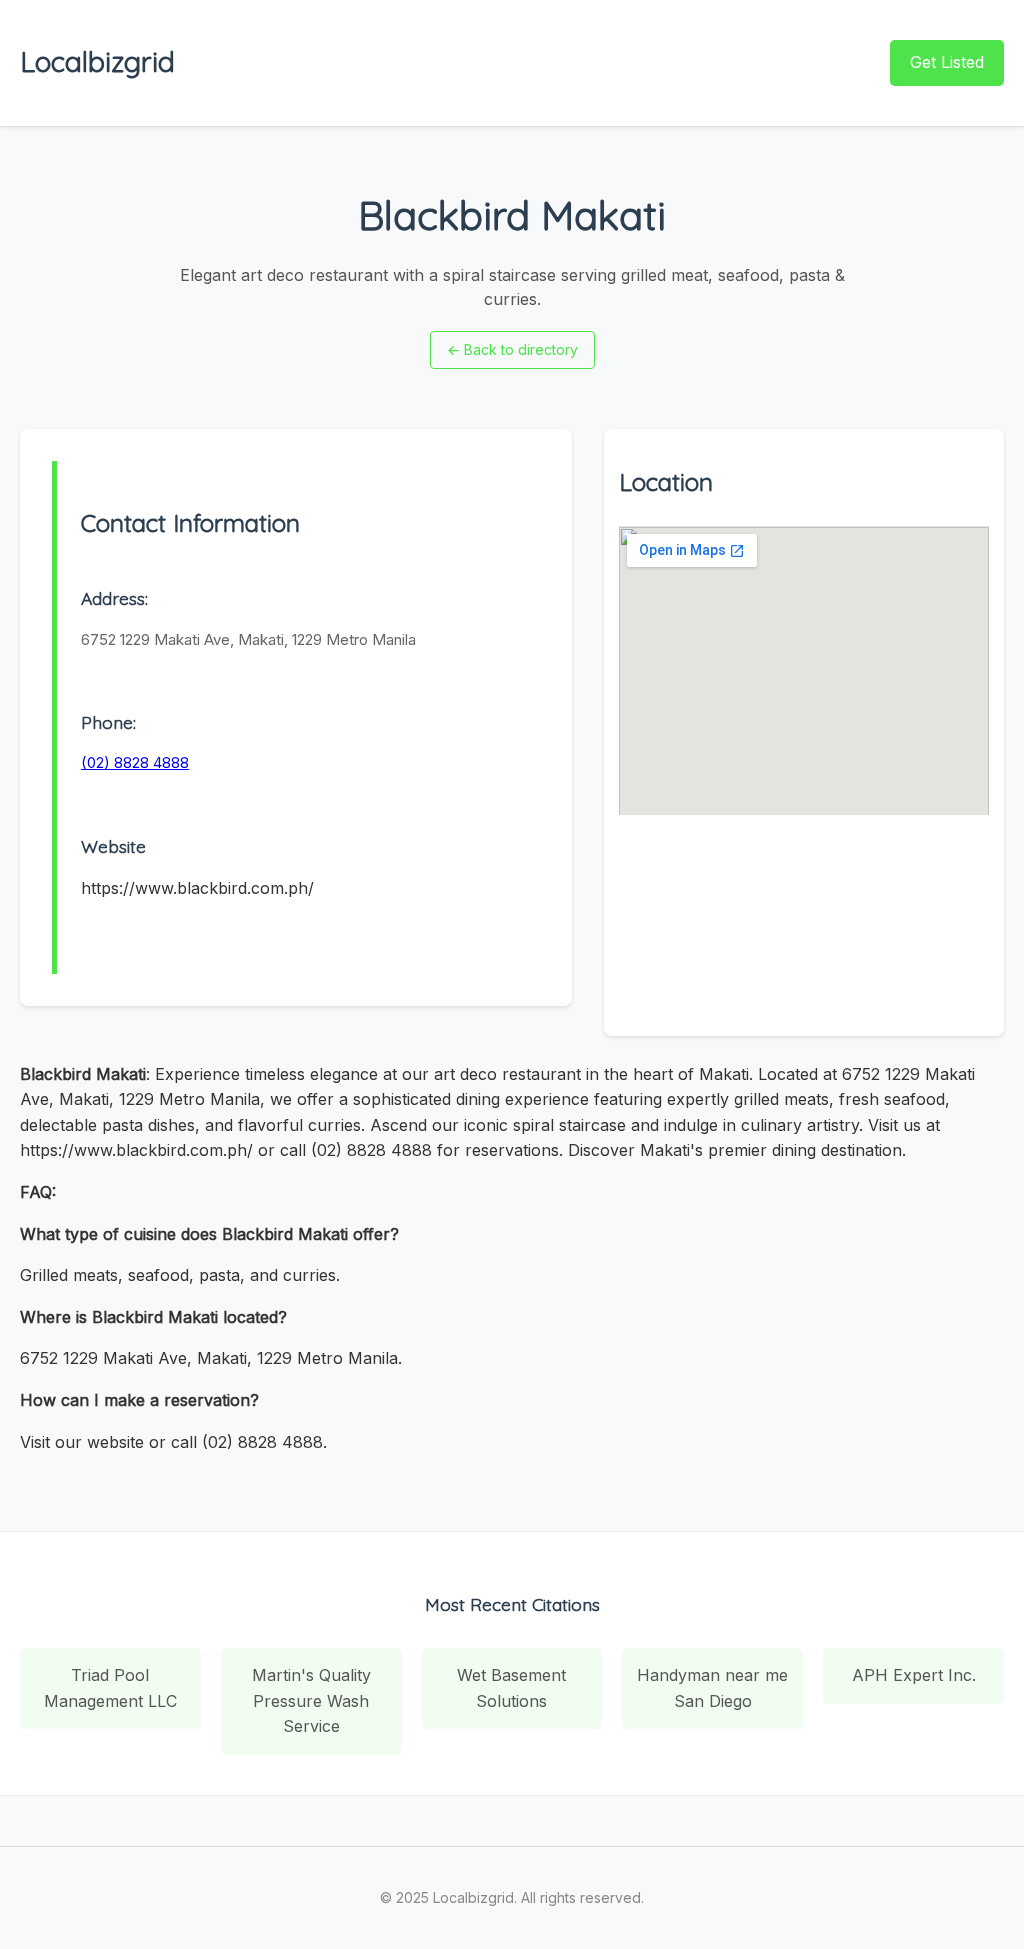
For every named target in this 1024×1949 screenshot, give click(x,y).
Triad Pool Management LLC (110, 1688)
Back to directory (512, 349)
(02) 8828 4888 (135, 762)
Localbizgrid (97, 61)
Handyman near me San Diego (712, 1688)
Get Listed (947, 62)
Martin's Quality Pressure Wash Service (311, 1700)
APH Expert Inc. (914, 1675)
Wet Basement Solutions (511, 1688)
